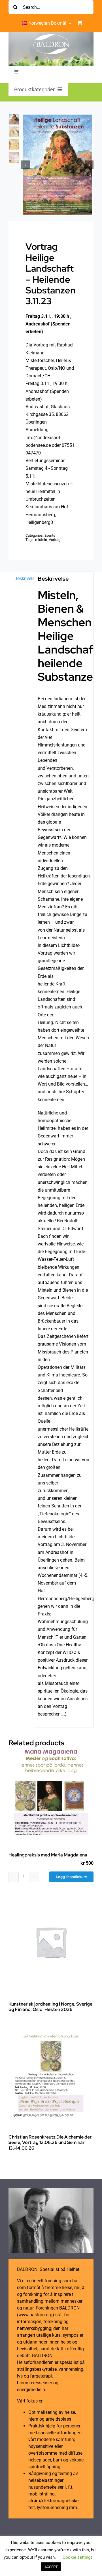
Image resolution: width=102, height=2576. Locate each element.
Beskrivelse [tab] (23, 579)
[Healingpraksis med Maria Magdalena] (51, 1793)
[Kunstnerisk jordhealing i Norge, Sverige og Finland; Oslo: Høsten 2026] (51, 1942)
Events (50, 535)
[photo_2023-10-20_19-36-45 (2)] (57, 165)
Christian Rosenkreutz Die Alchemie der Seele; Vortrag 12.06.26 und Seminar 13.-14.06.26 (50, 2142)
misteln (41, 540)
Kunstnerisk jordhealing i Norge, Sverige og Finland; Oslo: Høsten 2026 (50, 2007)
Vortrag (55, 540)
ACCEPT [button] (51, 2567)
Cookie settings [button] (78, 2557)
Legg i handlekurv (71, 1877)
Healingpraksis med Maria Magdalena (48, 1855)
